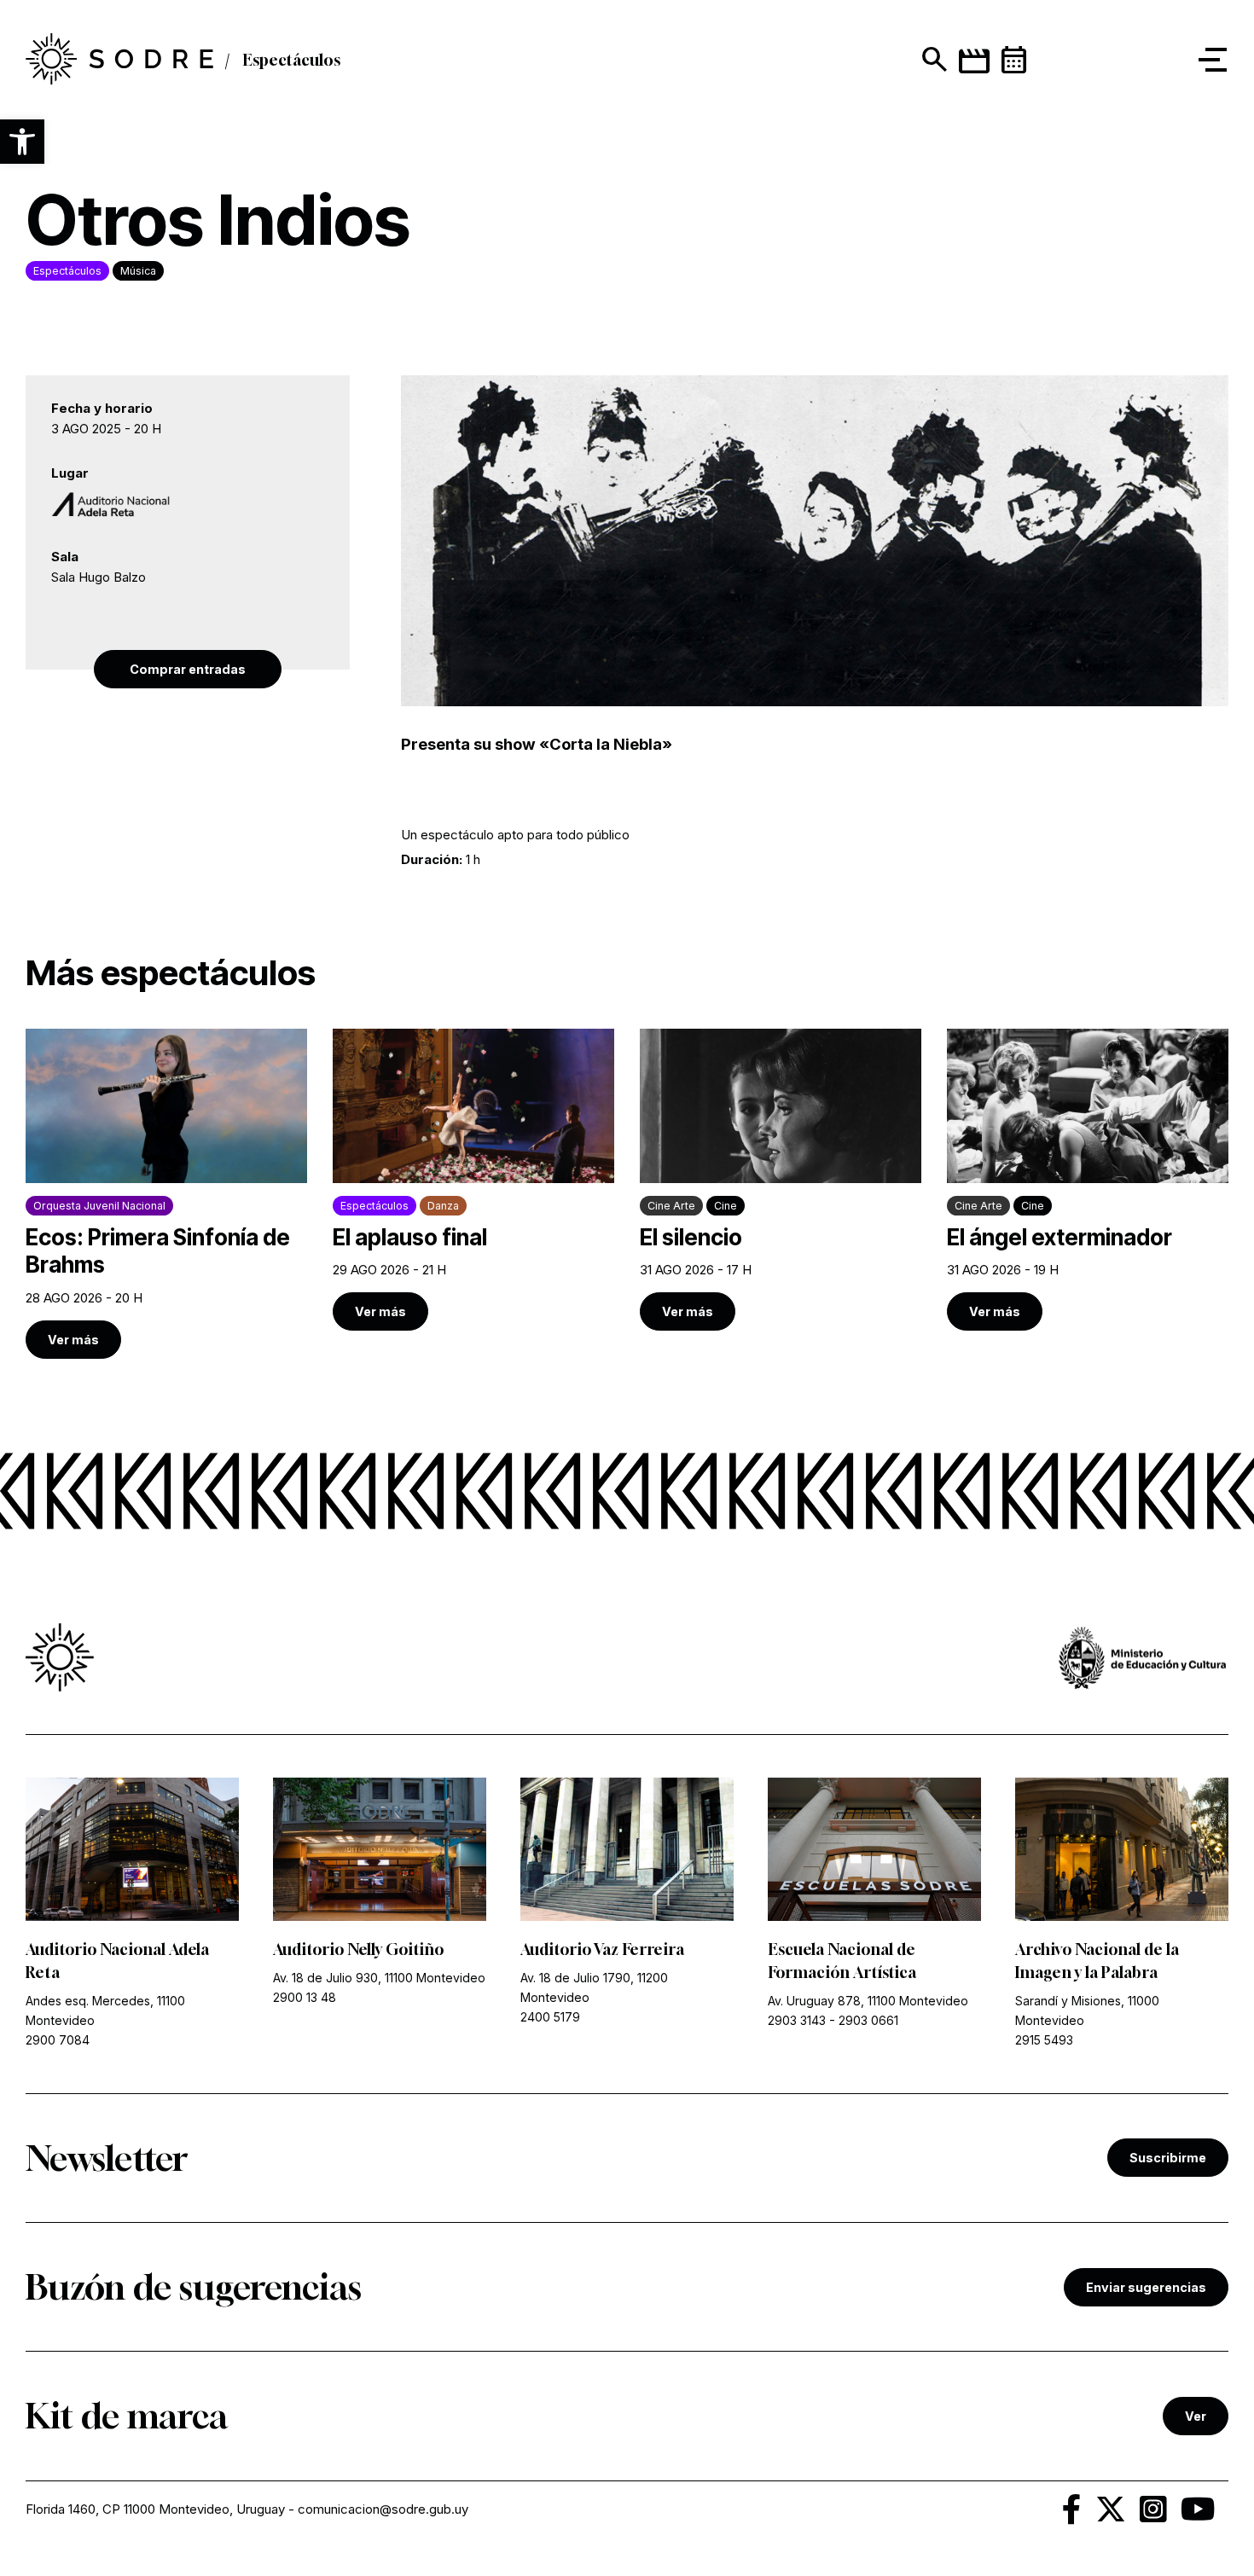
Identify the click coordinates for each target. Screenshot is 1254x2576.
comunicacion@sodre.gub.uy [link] (383, 2509)
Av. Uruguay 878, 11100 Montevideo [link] (868, 2001)
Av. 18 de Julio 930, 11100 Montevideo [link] (379, 1978)
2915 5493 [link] (1044, 2040)
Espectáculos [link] (291, 60)
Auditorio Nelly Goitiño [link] (358, 1949)
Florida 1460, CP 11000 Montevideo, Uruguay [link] (155, 2509)
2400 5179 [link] (550, 2017)
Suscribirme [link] (1168, 2158)
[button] (22, 142)
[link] (119, 60)
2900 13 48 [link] (305, 1997)
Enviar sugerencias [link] (1146, 2287)
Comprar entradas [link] (188, 669)
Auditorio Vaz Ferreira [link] (602, 1949)
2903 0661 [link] (868, 2020)
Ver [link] (1196, 2416)
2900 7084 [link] (58, 2040)
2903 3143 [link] (797, 2020)
